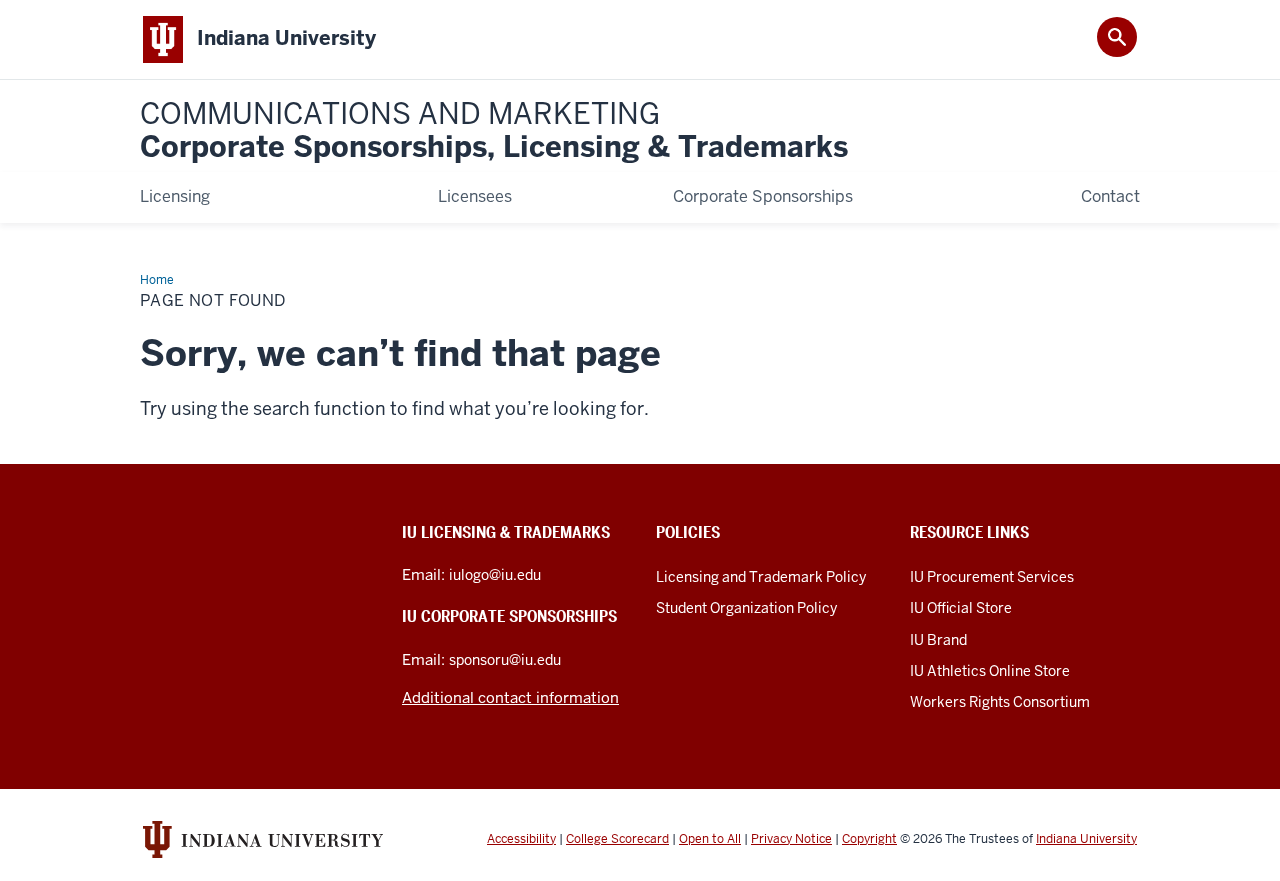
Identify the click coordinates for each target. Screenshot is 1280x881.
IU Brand (938, 640)
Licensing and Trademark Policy (761, 577)
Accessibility (521, 839)
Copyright (869, 839)
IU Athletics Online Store (990, 671)
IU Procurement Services (992, 577)
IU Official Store (961, 608)
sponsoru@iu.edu (505, 660)
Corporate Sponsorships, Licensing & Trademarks (494, 131)
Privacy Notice (791, 839)
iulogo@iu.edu (495, 575)
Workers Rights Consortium (1000, 702)
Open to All (710, 839)
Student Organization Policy (746, 608)
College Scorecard (617, 839)
